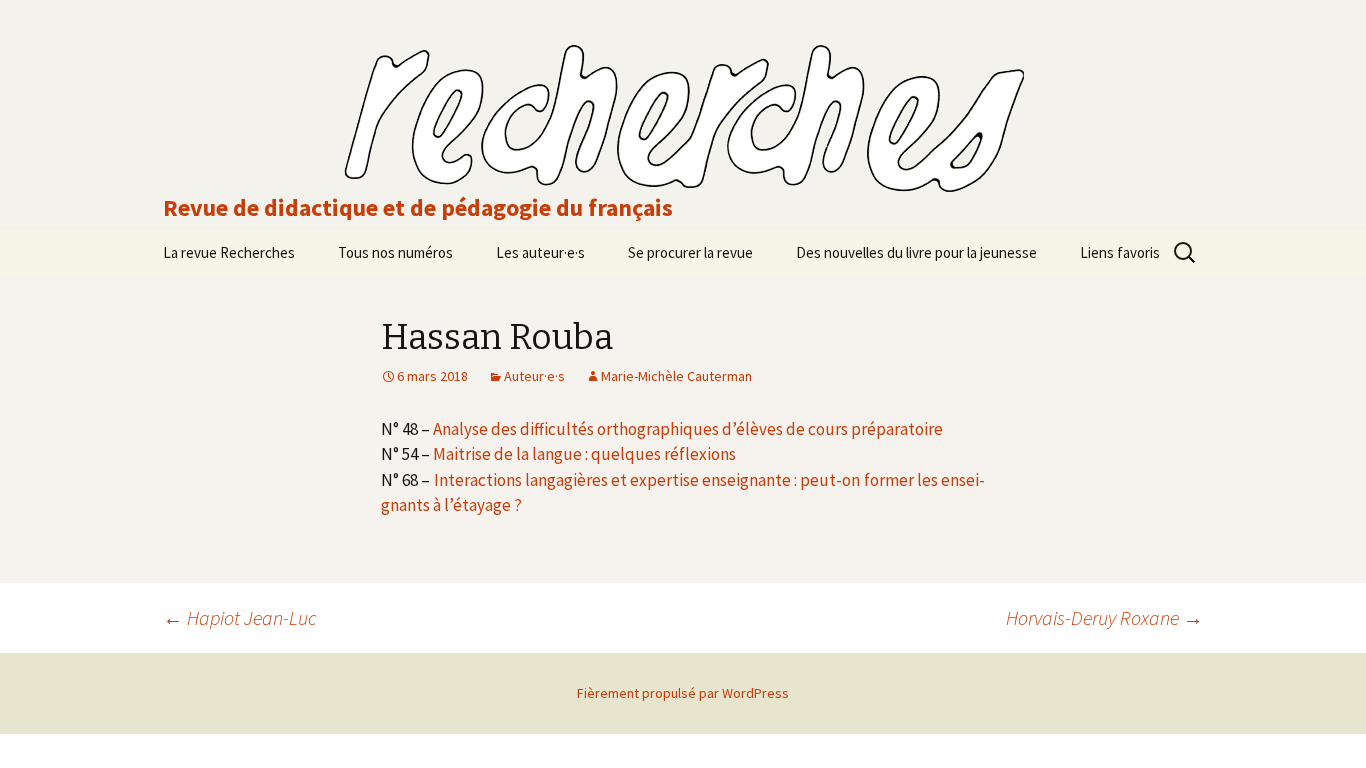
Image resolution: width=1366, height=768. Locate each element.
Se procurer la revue (690, 252)
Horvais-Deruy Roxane (1104, 617)
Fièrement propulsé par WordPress (683, 693)
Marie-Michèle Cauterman (676, 376)
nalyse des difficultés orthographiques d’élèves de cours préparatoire (692, 429)
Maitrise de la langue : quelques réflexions (584, 454)
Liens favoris (1120, 252)
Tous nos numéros (395, 252)
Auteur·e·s (534, 376)
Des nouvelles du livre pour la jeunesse (916, 252)
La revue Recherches (229, 252)
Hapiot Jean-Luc (240, 617)
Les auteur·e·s (540, 252)
